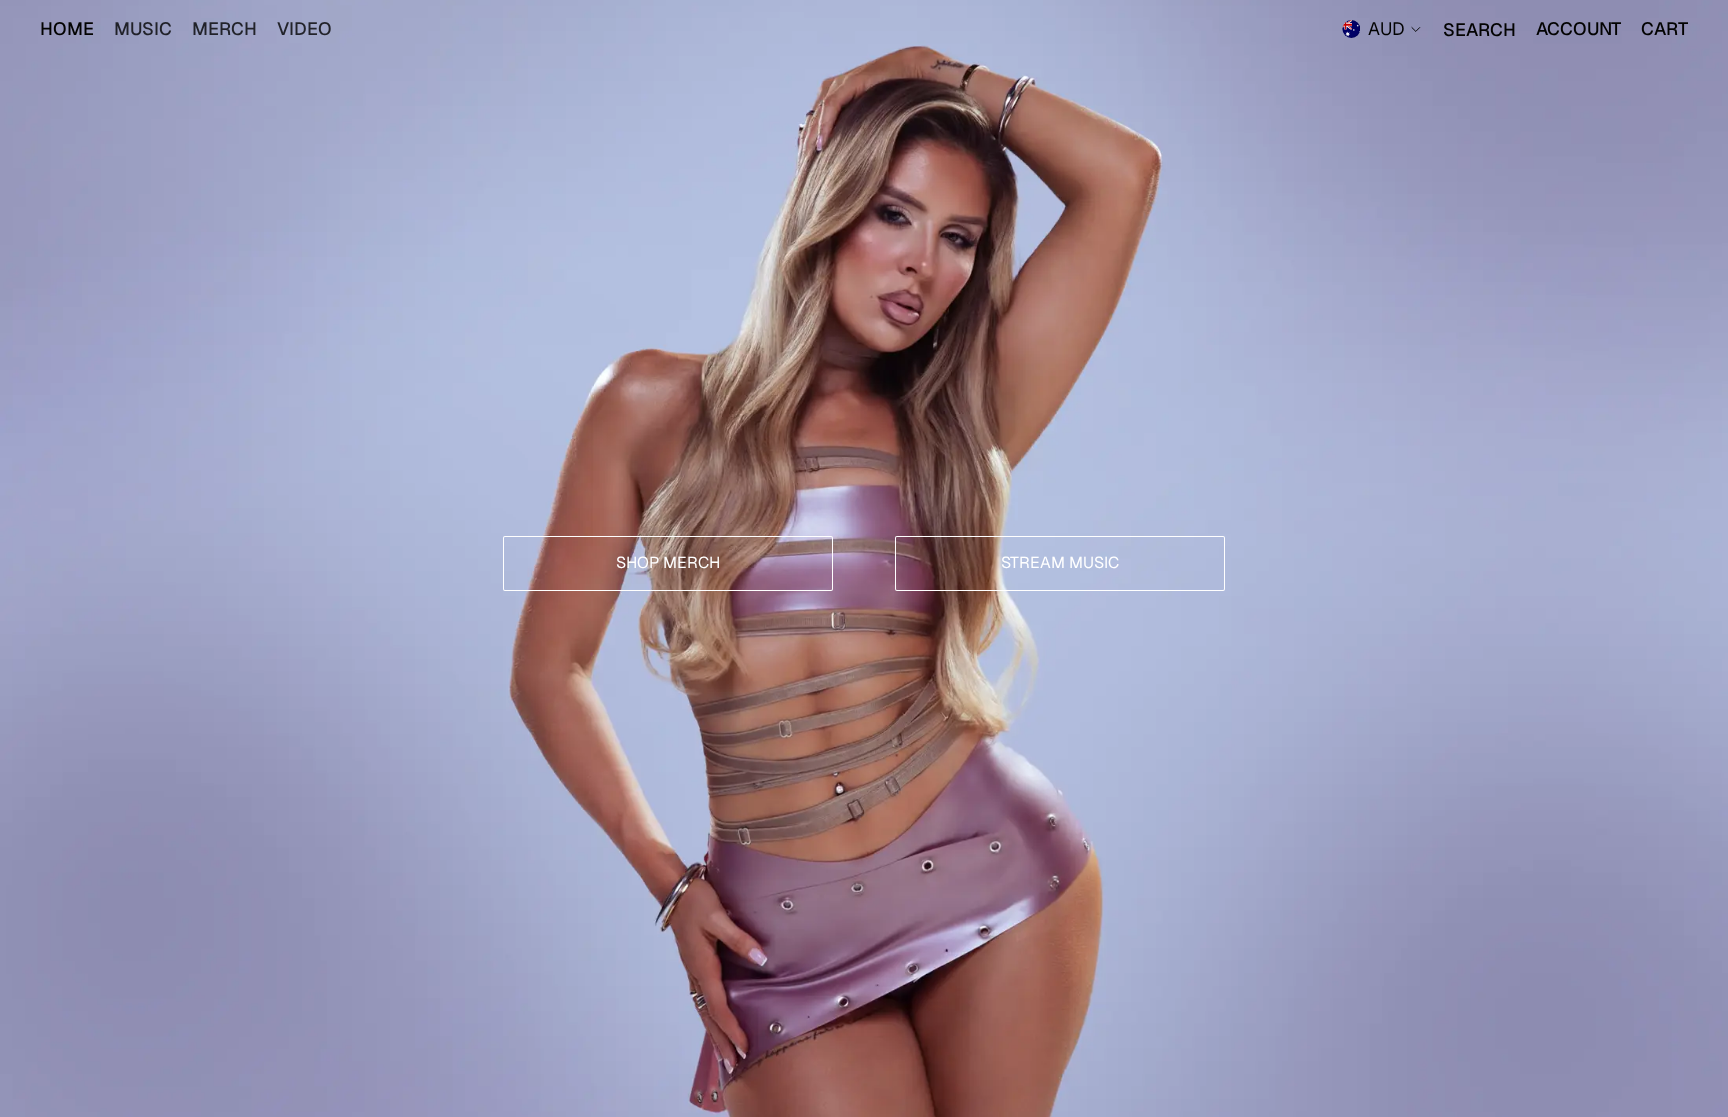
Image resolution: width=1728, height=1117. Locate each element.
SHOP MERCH (668, 562)
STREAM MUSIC (1060, 562)
